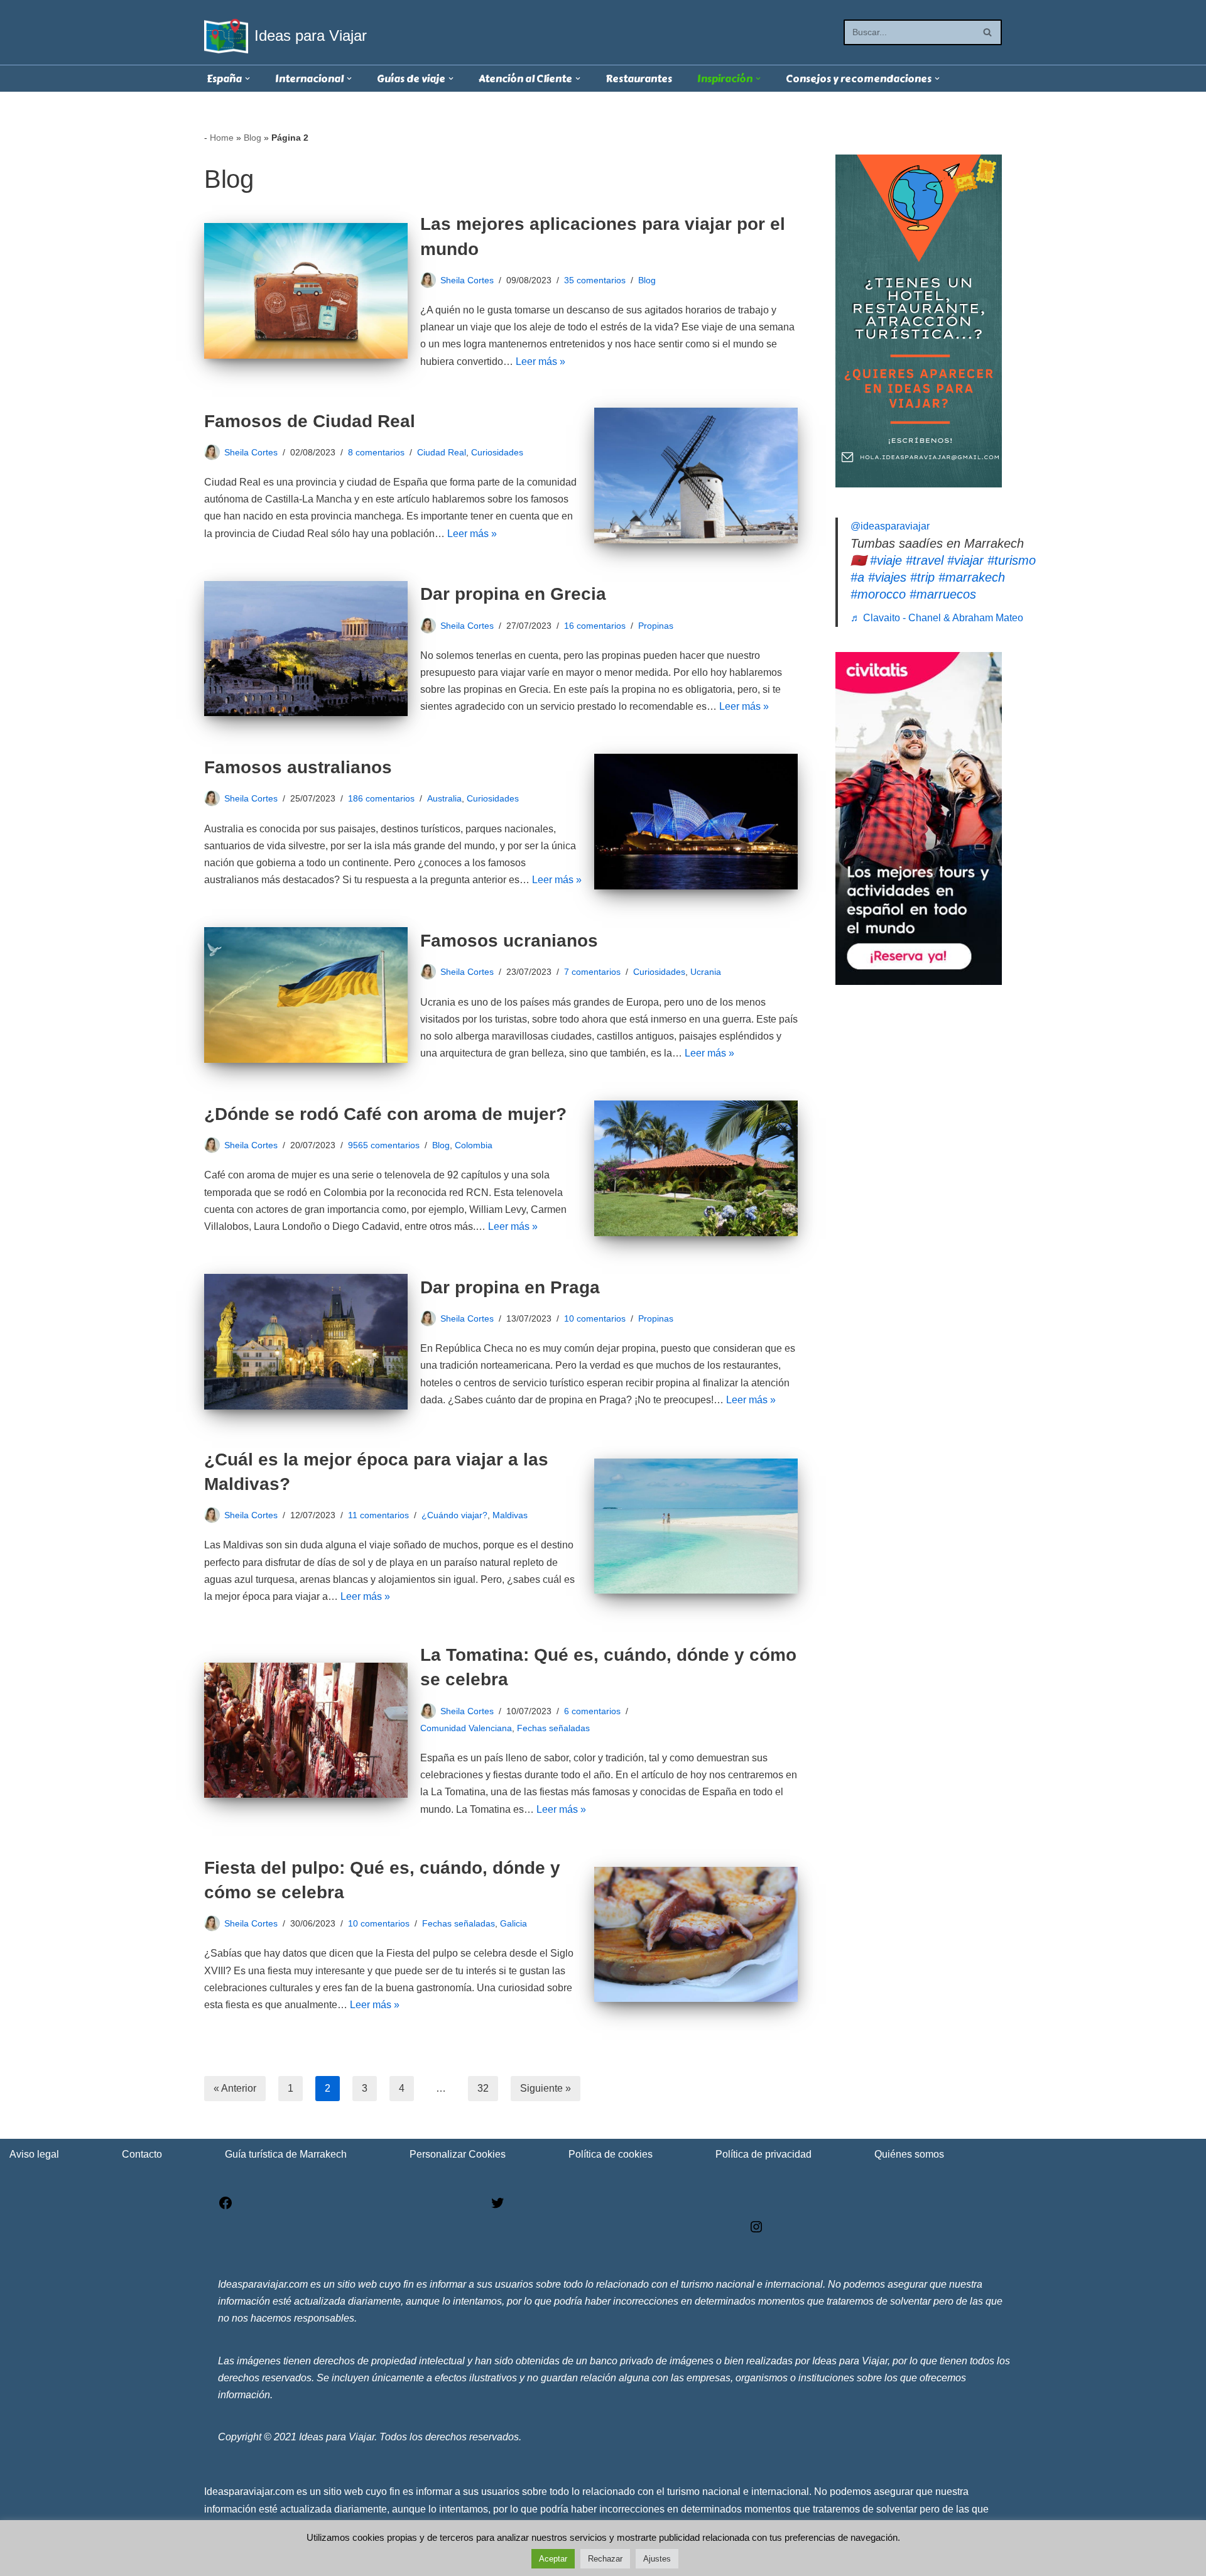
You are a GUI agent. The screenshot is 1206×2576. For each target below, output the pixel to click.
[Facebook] (225, 2207)
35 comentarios (595, 280)
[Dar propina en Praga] (306, 1342)
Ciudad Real (442, 452)
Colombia (474, 1145)
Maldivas (510, 1515)
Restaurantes (639, 79)
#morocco (878, 594)
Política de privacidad (763, 2154)
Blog (253, 138)
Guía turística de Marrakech (286, 2154)
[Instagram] (756, 2231)
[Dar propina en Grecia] (306, 649)
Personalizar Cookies (458, 2154)
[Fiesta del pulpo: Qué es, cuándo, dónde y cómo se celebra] (696, 1935)
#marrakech (972, 577)
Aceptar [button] (553, 2559)
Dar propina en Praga (510, 1287)
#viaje (886, 560)
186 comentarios (381, 798)
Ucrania (706, 972)
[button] (247, 79)
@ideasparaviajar (890, 526)
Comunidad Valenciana (466, 1728)
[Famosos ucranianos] (306, 995)
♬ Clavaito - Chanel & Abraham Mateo (937, 618)
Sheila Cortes (467, 280)
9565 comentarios (384, 1145)
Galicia (513, 1923)
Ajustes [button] (657, 2559)
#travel (925, 560)
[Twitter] (497, 2207)
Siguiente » (546, 2088)
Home (222, 138)
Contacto (142, 2154)
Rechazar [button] (605, 2559)
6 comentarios (592, 1711)
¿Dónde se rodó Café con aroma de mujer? (385, 1114)
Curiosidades (497, 452)
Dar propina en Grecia (513, 594)
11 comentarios (378, 1515)
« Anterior (235, 2088)
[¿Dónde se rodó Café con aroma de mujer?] (696, 1168)
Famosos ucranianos (509, 941)
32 (483, 2088)
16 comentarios (595, 626)
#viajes (887, 577)
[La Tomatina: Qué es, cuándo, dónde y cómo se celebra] (306, 1731)
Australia (444, 798)
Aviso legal (34, 2154)
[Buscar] (988, 32)
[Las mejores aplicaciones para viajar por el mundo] (306, 291)
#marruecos (943, 594)
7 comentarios (592, 972)
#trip (922, 577)
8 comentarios (376, 452)
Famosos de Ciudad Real (310, 421)
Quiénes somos (909, 2154)
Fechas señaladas (553, 1728)
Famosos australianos (298, 767)
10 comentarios (595, 1318)
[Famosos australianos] (696, 822)
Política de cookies (611, 2154)
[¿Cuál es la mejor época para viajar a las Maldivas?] (696, 1526)
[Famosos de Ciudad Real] (696, 476)
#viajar (965, 560)
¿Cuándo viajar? (454, 1515)
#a (857, 577)
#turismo (1012, 560)
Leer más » (541, 361)
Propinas (656, 626)
